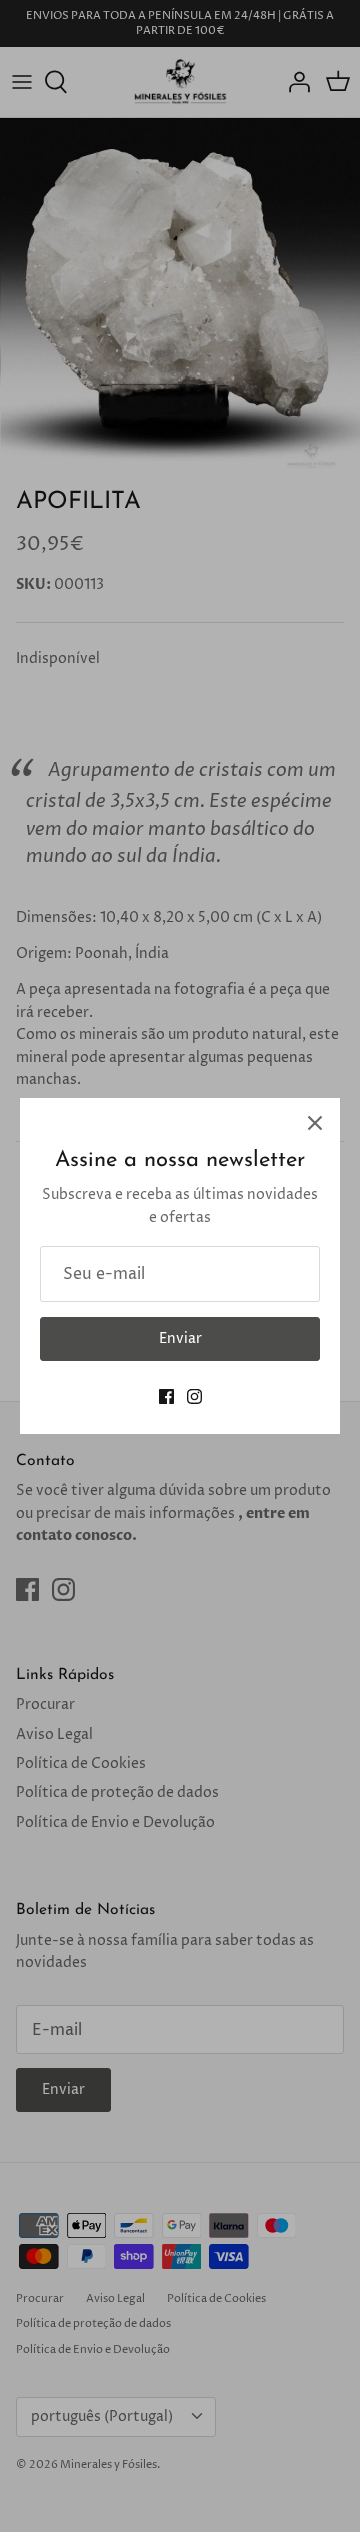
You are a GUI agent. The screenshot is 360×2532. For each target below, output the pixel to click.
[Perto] (315, 1123)
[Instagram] (194, 1396)
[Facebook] (166, 1396)
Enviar (180, 1338)
